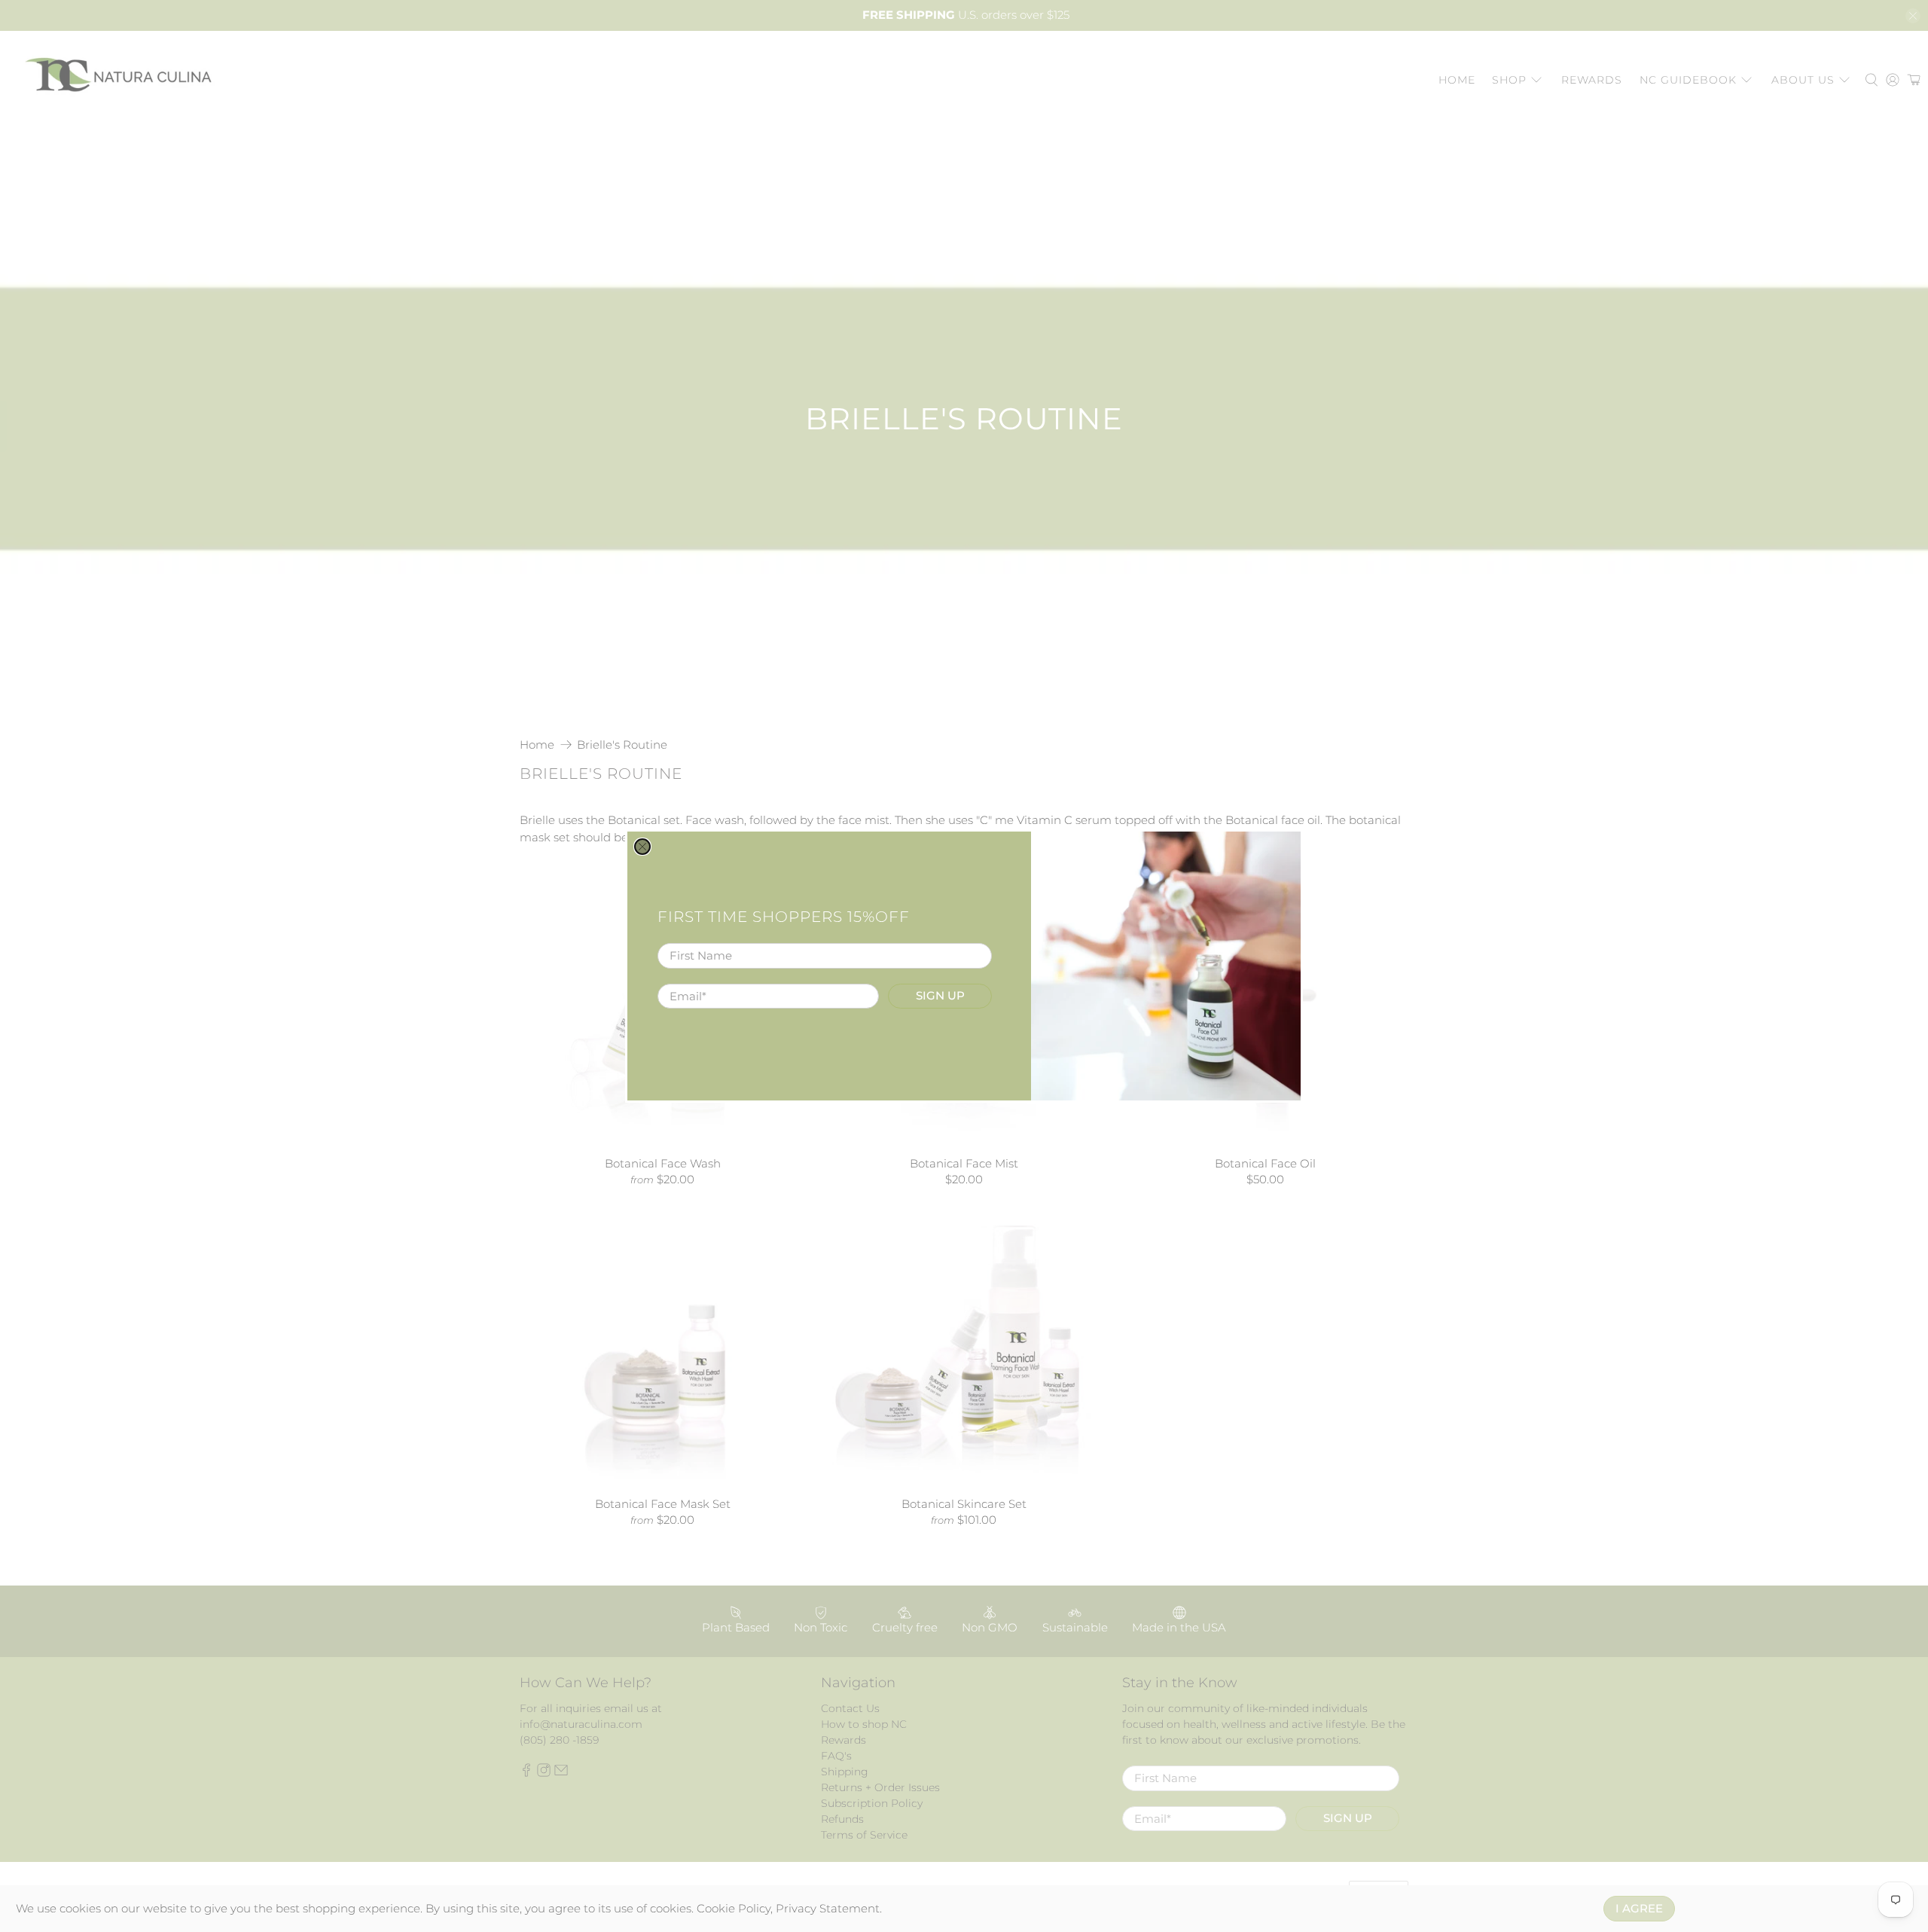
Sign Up (940, 995)
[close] (642, 847)
